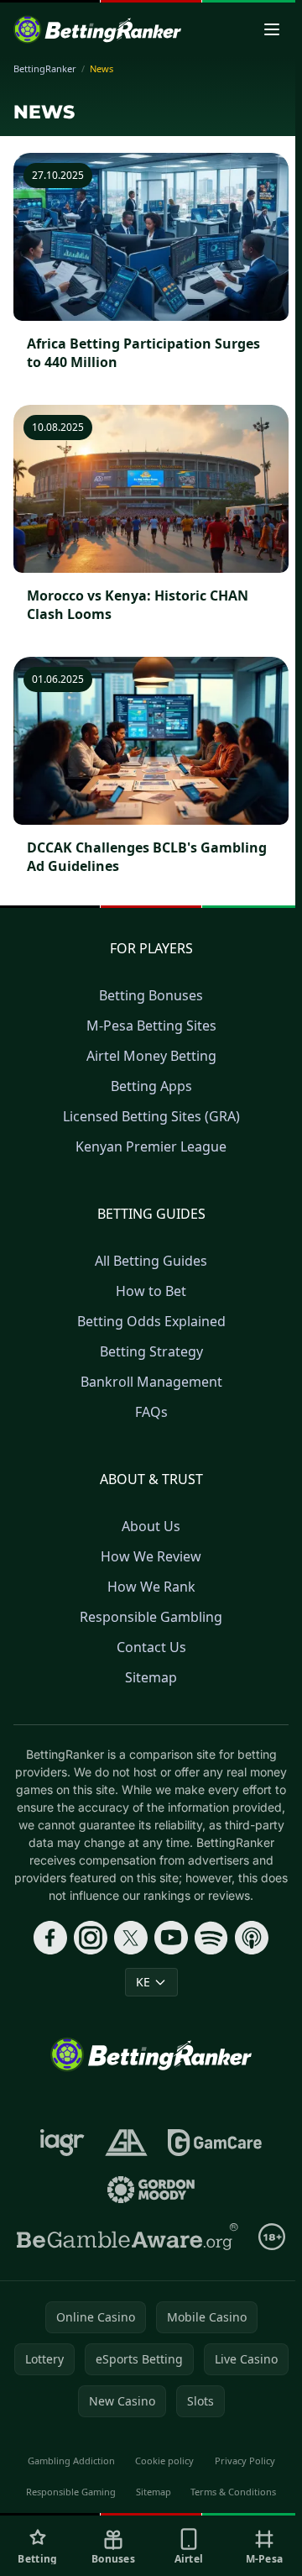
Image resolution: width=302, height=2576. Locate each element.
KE (143, 1982)
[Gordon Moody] (151, 2190)
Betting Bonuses (151, 995)
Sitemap (151, 1677)
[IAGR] (62, 2143)
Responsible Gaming (71, 2492)
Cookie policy (164, 2461)
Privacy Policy (245, 2461)
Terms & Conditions (233, 2492)
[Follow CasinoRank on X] (131, 1938)
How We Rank (151, 1587)
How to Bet (151, 1291)
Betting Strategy (151, 1351)
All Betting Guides (151, 1261)
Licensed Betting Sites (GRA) (151, 1116)
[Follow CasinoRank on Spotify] (211, 1938)
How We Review (151, 1556)
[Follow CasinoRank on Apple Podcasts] (252, 1938)
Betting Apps (151, 1086)
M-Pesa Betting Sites (151, 1026)
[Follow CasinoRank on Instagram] (91, 1938)
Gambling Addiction (71, 2461)
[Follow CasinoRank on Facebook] (50, 1938)
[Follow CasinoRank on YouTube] (171, 1938)
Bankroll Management (151, 1382)
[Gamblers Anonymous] (126, 2143)
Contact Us (151, 1647)
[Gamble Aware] (128, 2237)
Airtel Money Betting (151, 1056)
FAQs (151, 1412)
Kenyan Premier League (151, 1146)
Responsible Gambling (151, 1617)
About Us (151, 1526)
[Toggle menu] (272, 29)
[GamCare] (214, 2143)
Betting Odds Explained (151, 1321)
